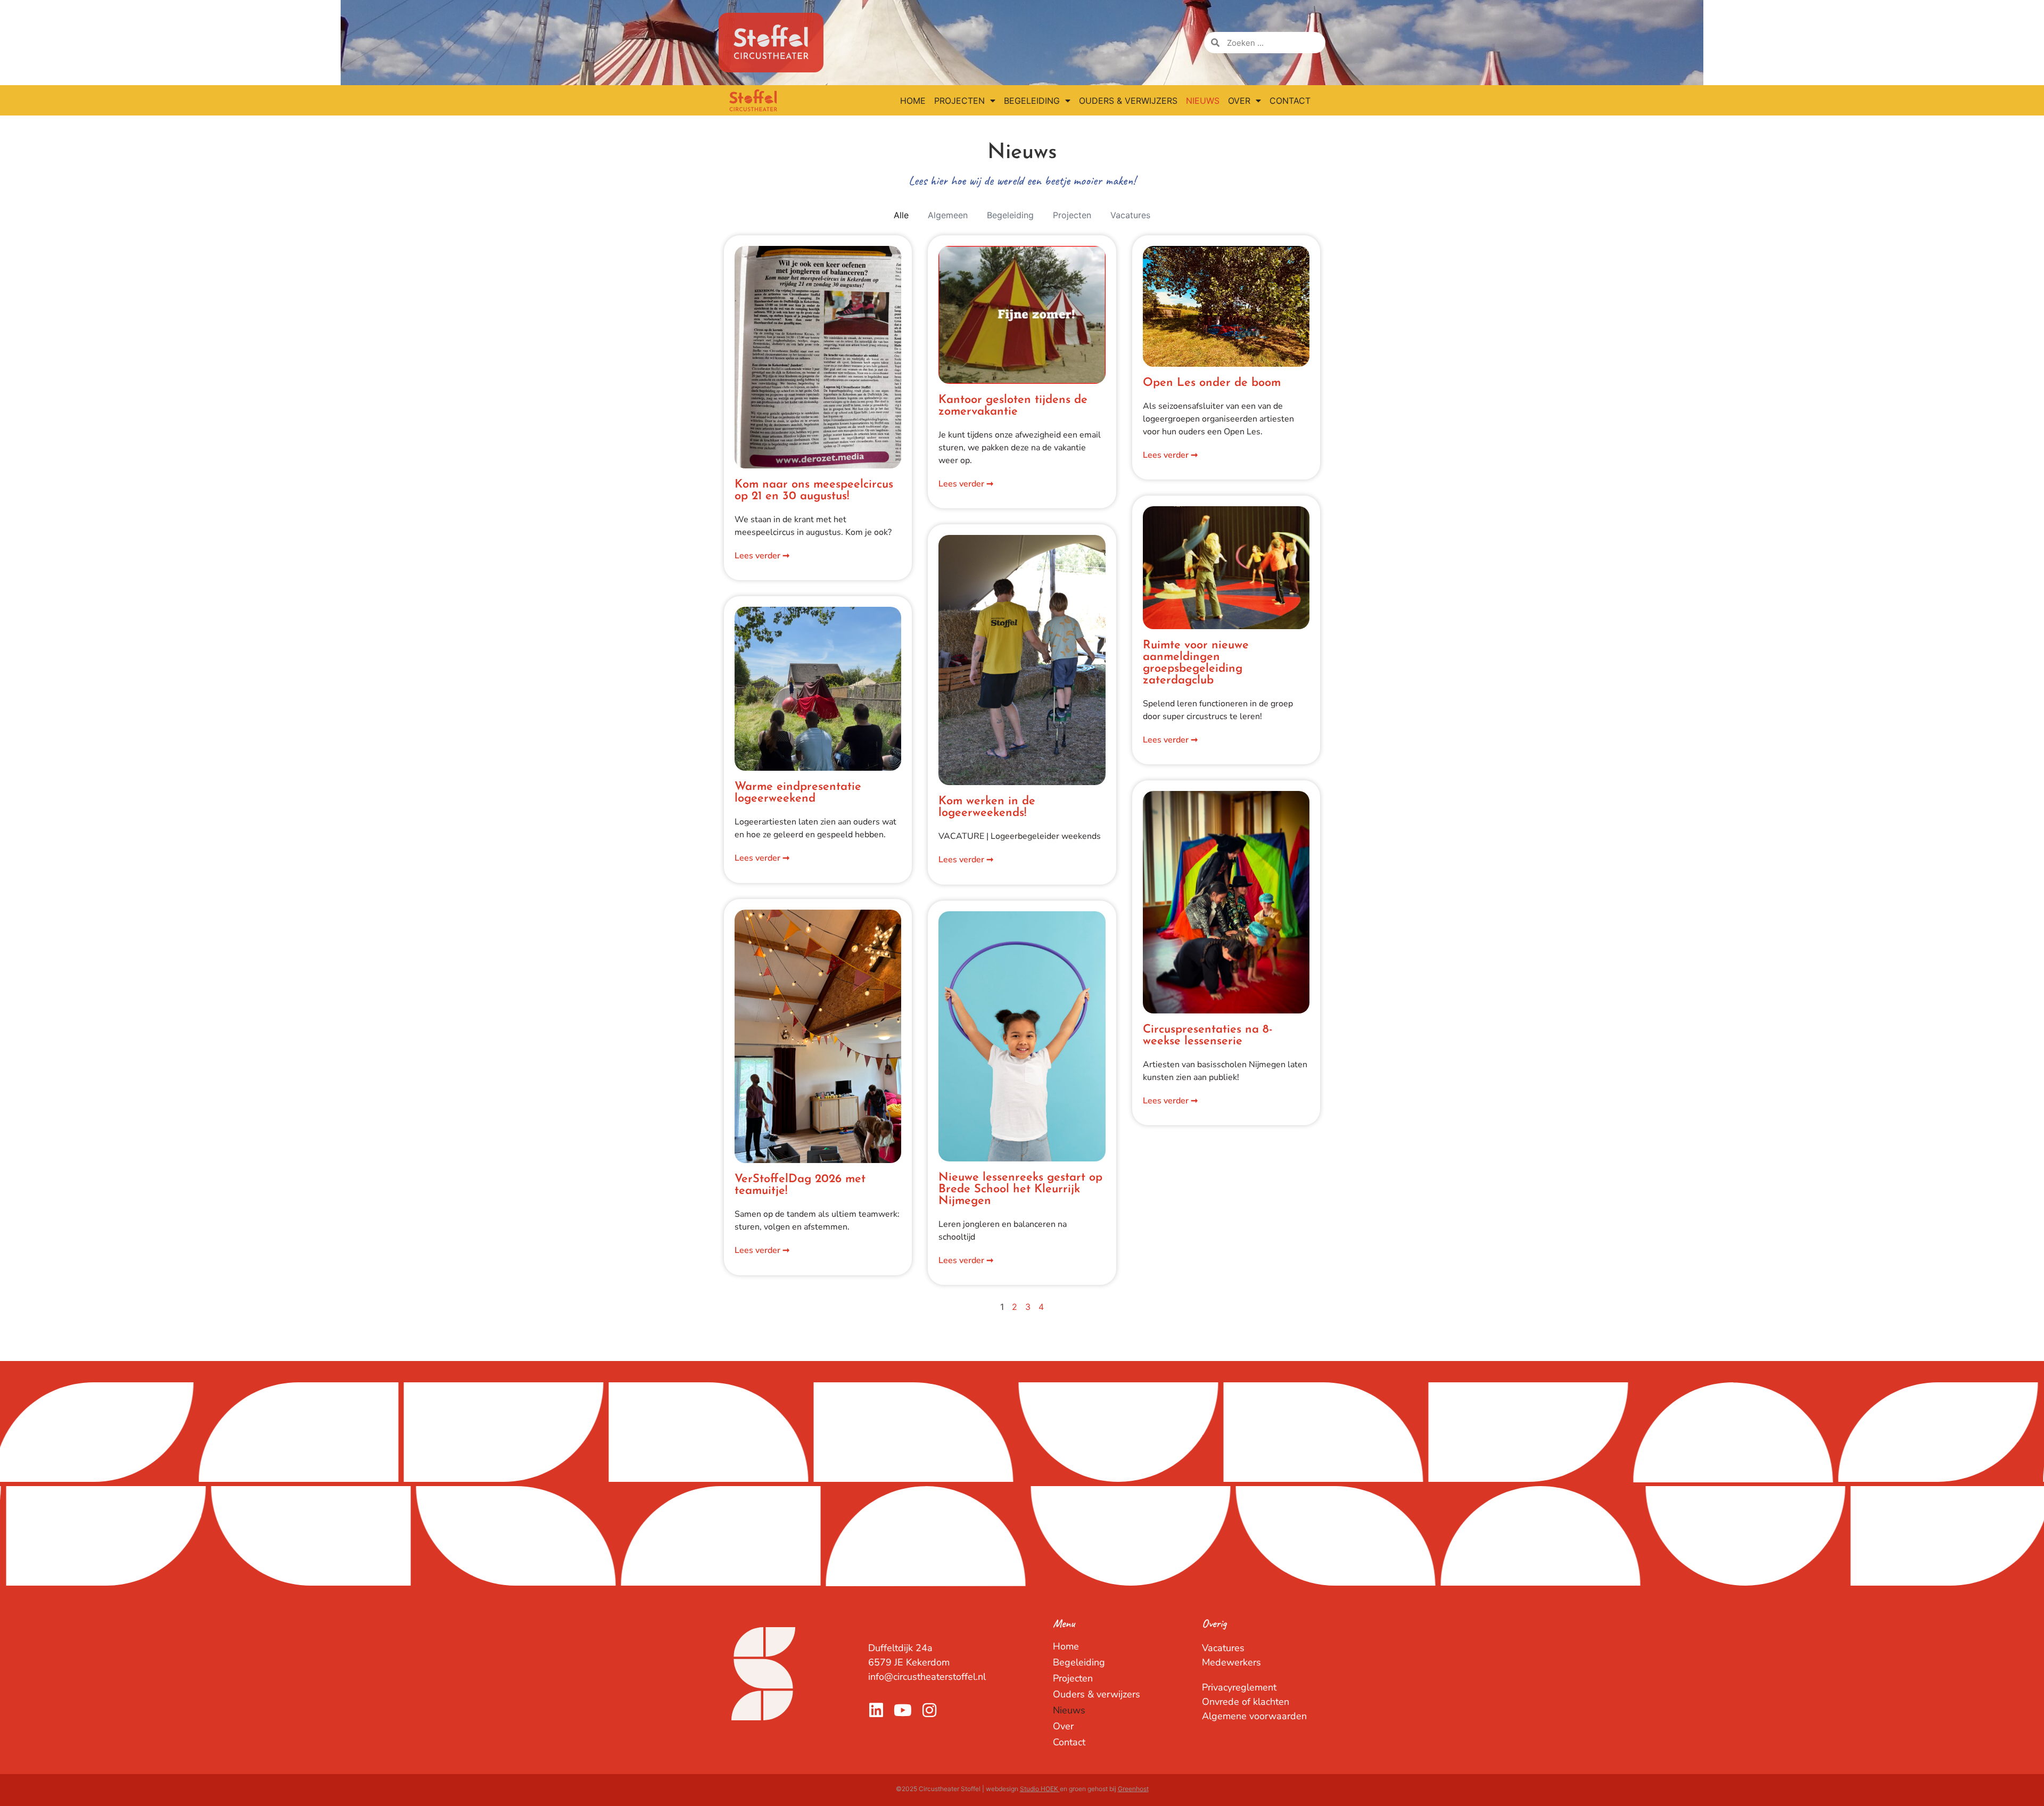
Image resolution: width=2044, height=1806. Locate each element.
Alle (901, 215)
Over (1239, 101)
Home (913, 101)
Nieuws (1203, 101)
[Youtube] (903, 1710)
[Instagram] (929, 1710)
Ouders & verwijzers (1128, 101)
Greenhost (1133, 1789)
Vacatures (1130, 215)
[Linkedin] (876, 1710)
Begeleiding (1032, 101)
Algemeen (948, 215)
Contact (1290, 101)
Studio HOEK (1040, 1789)
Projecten (959, 101)
